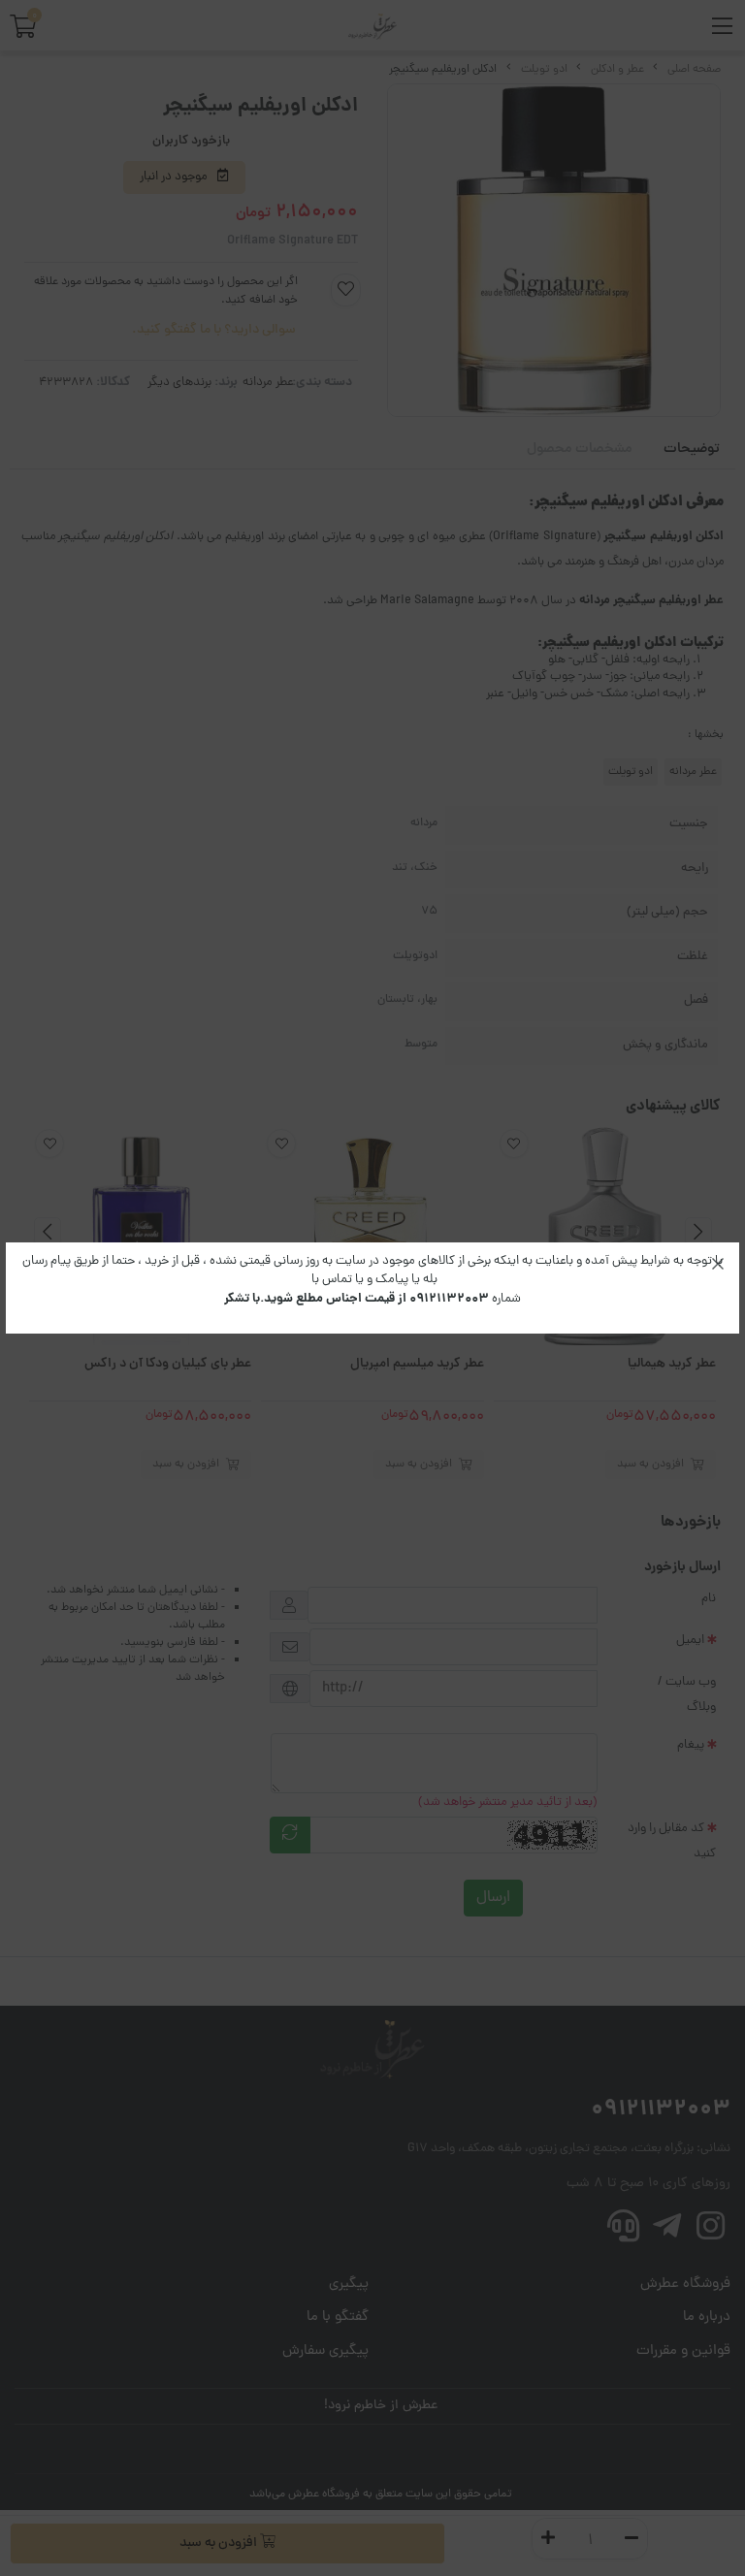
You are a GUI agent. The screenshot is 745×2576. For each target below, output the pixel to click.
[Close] (718, 1264)
